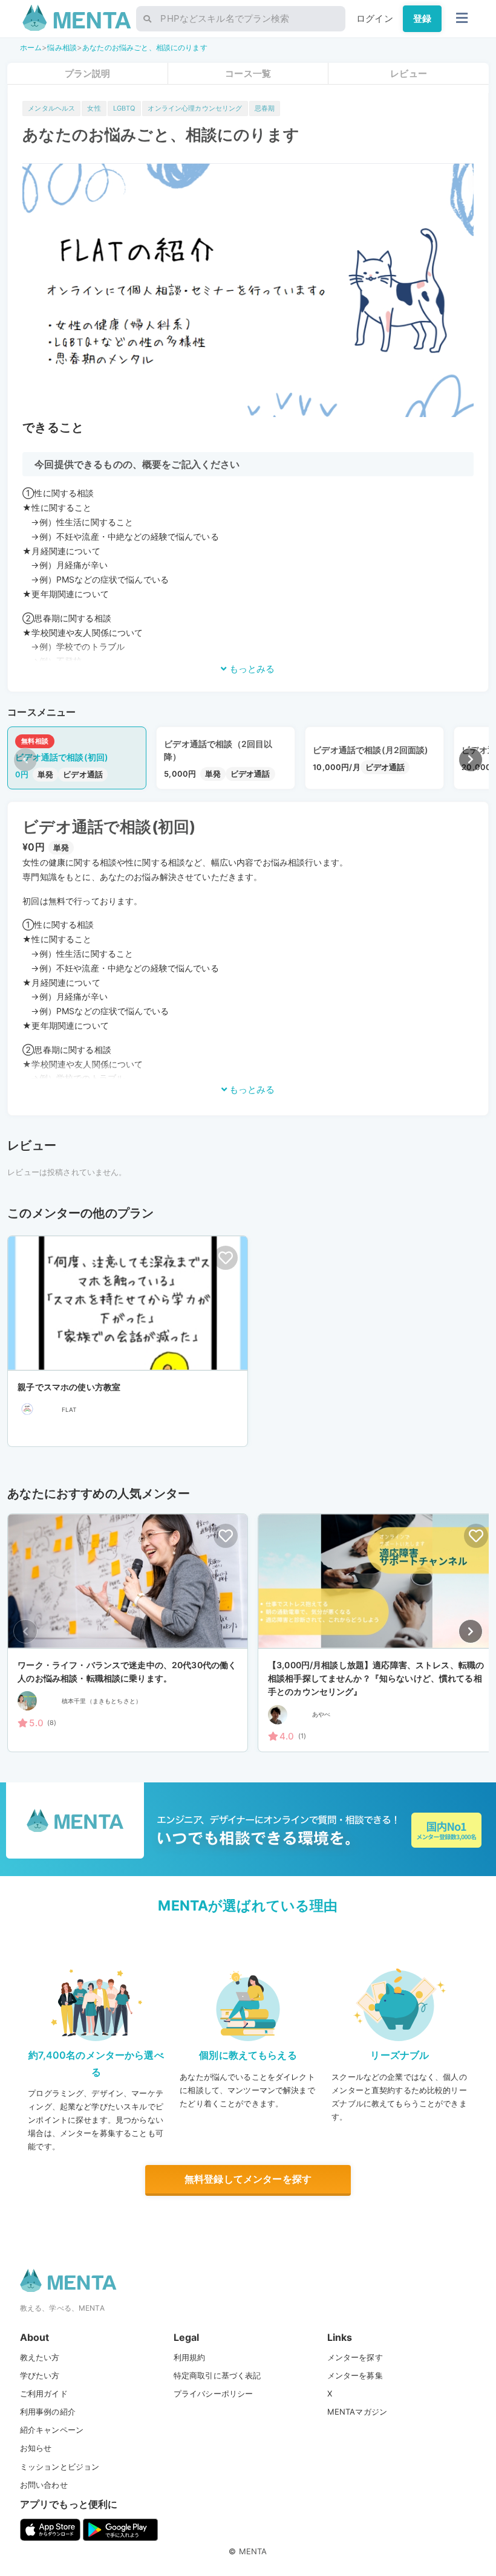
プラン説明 (88, 73)
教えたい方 (40, 2357)
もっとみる (251, 669)
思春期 (265, 108)
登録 (422, 18)
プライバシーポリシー (214, 2393)
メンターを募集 (355, 2375)
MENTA (253, 2551)
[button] (471, 760)
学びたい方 (40, 2375)
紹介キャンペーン (52, 2430)
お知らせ (36, 2448)
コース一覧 (248, 73)
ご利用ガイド (44, 2393)
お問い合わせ (44, 2485)
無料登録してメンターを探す (248, 2179)
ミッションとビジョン (60, 2467)
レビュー (409, 73)
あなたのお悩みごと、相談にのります (145, 47)
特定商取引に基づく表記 (217, 2375)
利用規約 (190, 2357)
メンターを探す (355, 2357)
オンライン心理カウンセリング (195, 108)
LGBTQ (125, 108)
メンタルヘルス (51, 108)
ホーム (31, 47)
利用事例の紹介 (48, 2412)
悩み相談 (62, 47)
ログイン (375, 18)
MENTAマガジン (357, 2412)
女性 (94, 108)
